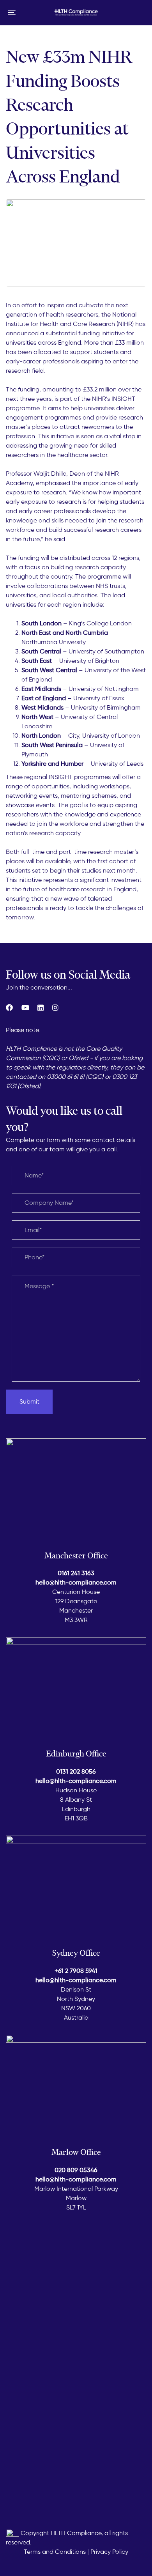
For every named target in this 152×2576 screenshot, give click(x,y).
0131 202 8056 (76, 1771)
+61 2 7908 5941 (76, 1971)
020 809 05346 (76, 2170)
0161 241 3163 (76, 1573)
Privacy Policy (109, 2552)
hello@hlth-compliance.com (76, 1582)
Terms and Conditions (55, 2552)
